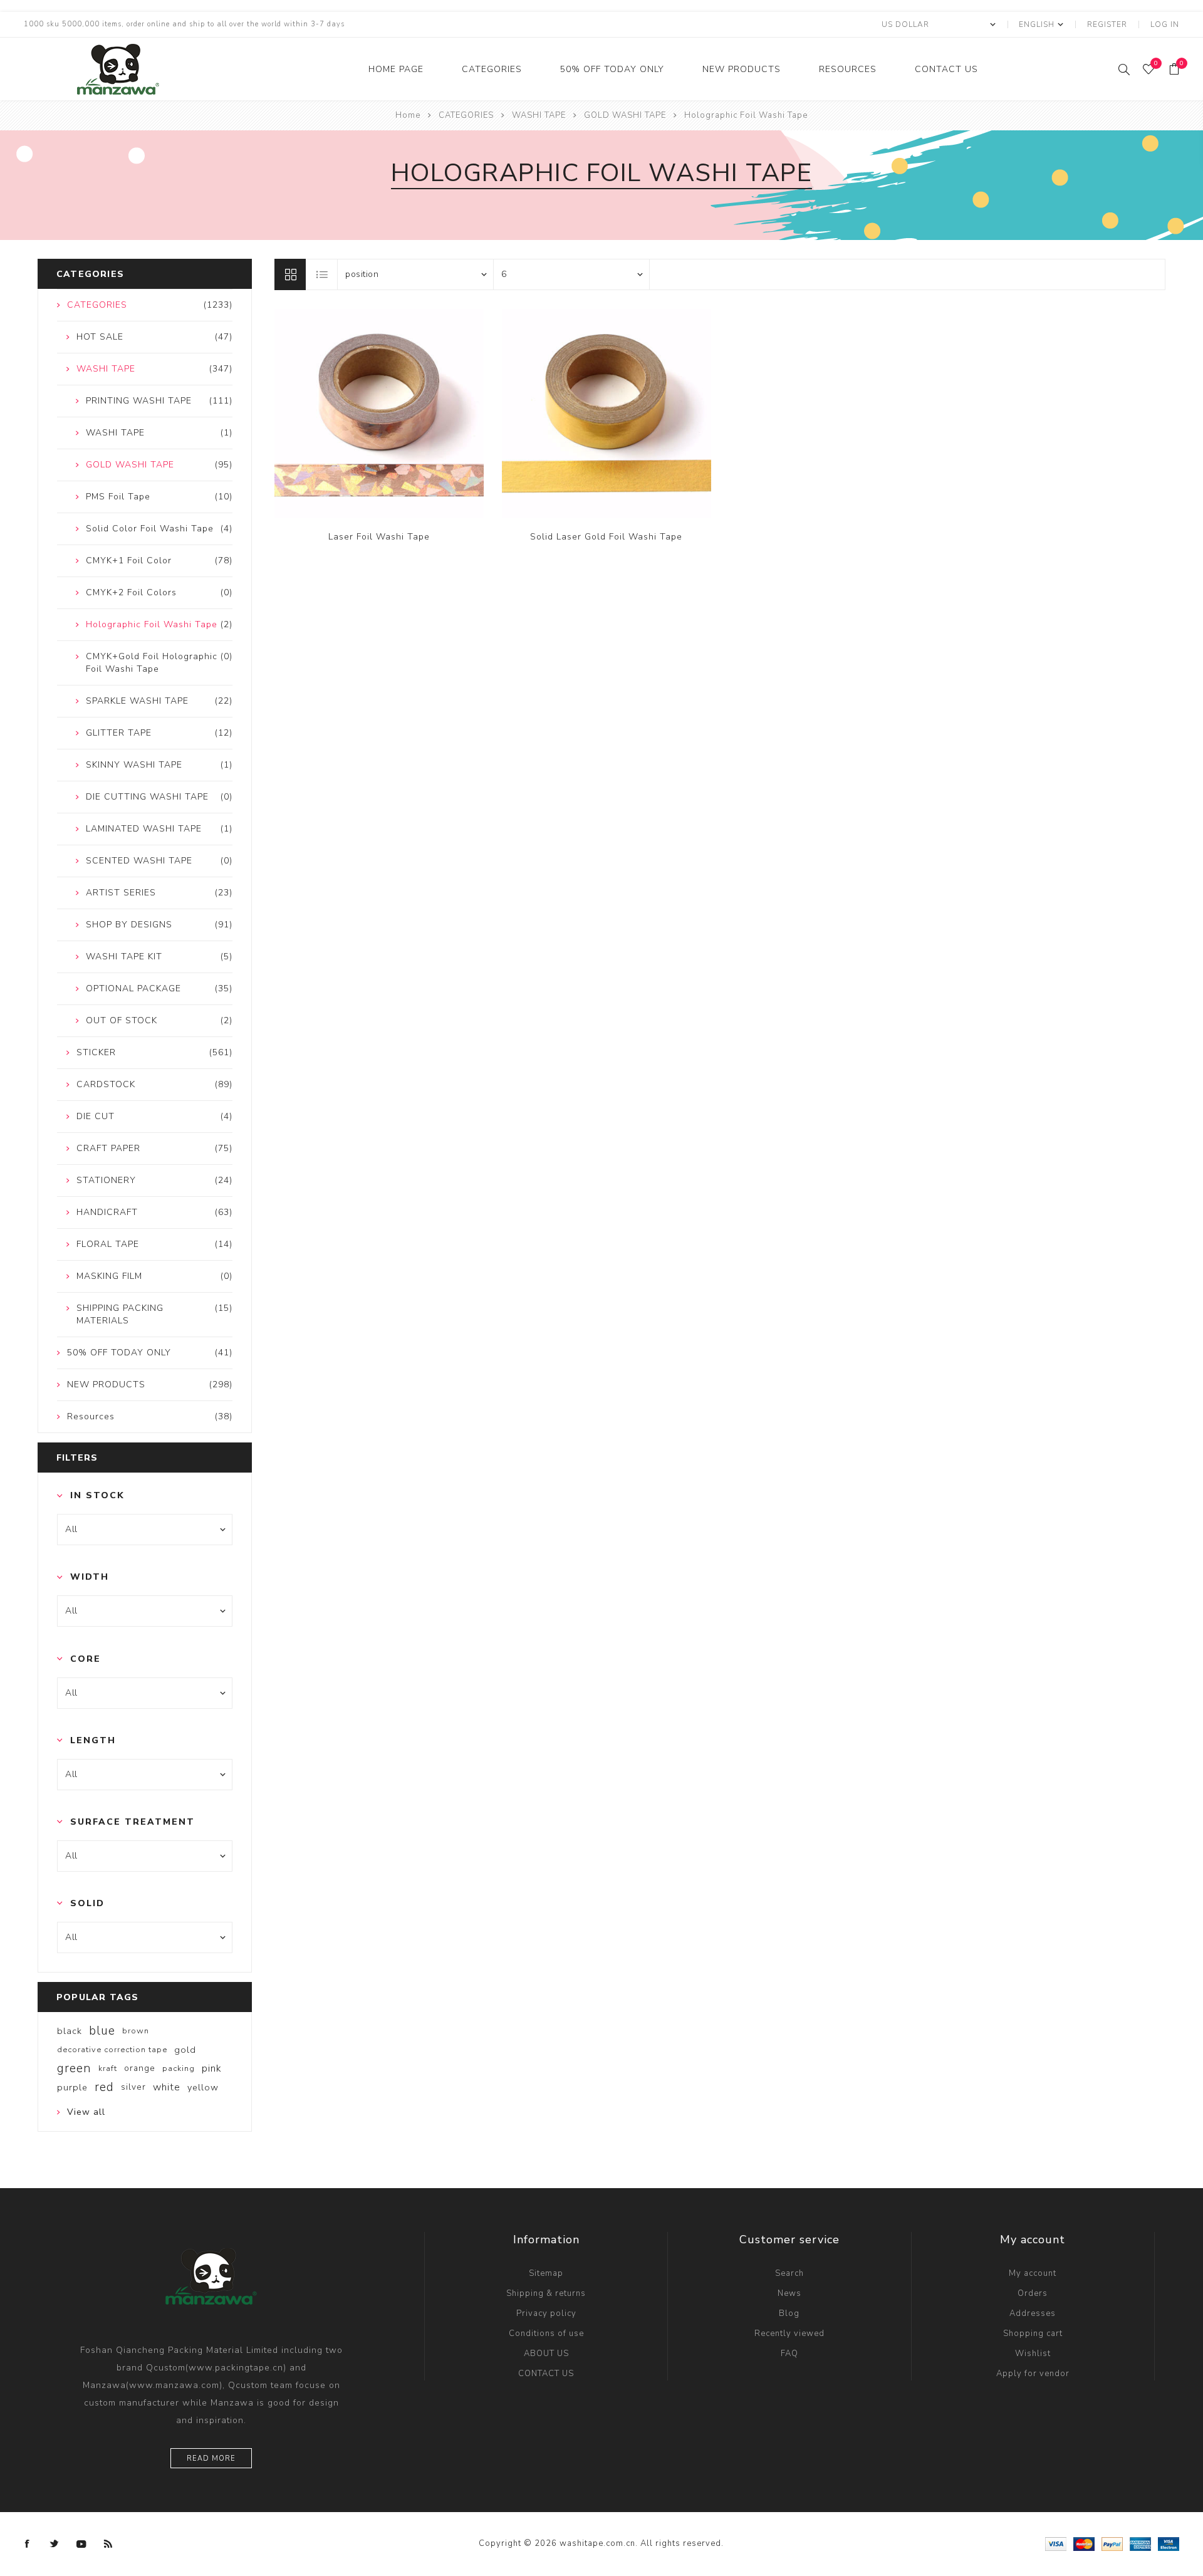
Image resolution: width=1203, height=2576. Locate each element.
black (70, 2031)
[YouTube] (81, 2544)
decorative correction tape (112, 2050)
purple (72, 2087)
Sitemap (546, 2273)
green (74, 2068)
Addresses (1033, 2313)
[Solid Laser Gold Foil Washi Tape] (607, 414)
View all (86, 2112)
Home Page (396, 69)
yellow (203, 2087)
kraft (108, 2068)
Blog (789, 2313)
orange (140, 2068)
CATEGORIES (492, 69)
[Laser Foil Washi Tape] (379, 414)
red (104, 2087)
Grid (290, 274)
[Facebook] (28, 2544)
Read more (211, 2459)
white (167, 2087)
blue (102, 2031)
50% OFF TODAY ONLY (612, 69)
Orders (1033, 2293)
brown (136, 2031)
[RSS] (108, 2544)
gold (185, 2050)
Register (1107, 24)
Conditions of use (546, 2334)
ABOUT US (546, 2354)
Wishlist (1033, 2354)
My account (1033, 2273)
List (322, 274)
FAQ (789, 2354)
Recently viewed (789, 2334)
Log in (1165, 24)
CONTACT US (946, 69)
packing (179, 2068)
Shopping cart (1033, 2334)
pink (212, 2068)
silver (133, 2087)
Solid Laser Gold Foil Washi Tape (606, 537)
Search (789, 2273)
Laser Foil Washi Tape (379, 537)
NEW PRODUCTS (742, 69)
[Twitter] (55, 2544)
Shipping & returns (546, 2293)
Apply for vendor (1033, 2374)
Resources (848, 69)
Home (408, 115)
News (789, 2293)
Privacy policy (546, 2313)
